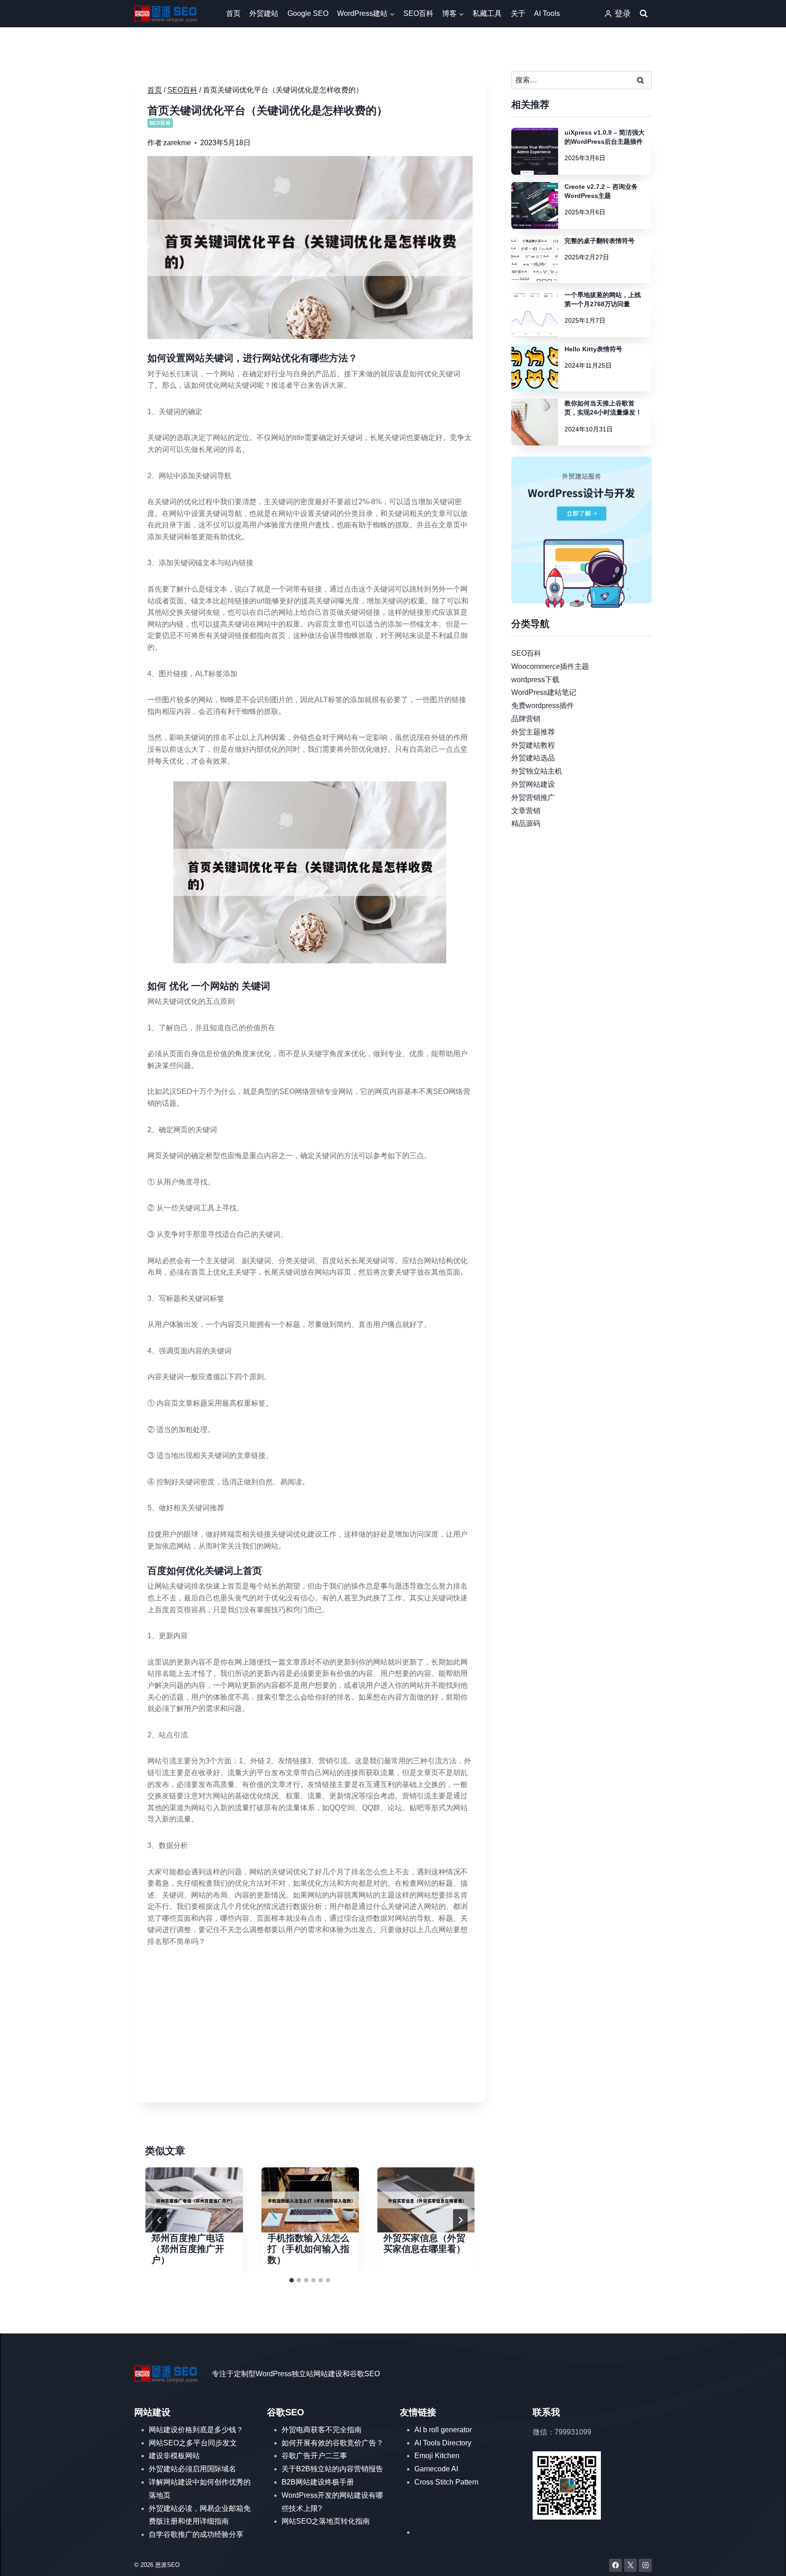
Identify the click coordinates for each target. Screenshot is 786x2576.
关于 (518, 13)
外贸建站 (264, 13)
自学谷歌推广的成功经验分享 (196, 2534)
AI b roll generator (443, 2430)
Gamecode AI (436, 2469)
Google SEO (308, 13)
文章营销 (526, 810)
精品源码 (526, 823)
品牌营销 (526, 719)
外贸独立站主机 (537, 771)
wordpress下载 (535, 679)
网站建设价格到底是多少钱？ (196, 2430)
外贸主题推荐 (533, 731)
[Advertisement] (310, 2026)
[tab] (292, 2280)
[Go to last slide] (160, 2220)
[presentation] (194, 2200)
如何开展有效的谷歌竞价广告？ (333, 2443)
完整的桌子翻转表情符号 (600, 241)
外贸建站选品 (533, 758)
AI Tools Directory (443, 2443)
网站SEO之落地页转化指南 (326, 2521)
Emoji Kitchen (437, 2456)
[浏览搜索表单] (644, 14)
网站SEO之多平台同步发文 (193, 2443)
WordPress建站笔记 (544, 692)
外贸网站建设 (533, 784)
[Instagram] (645, 2565)
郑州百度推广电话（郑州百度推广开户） (188, 2249)
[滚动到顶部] (766, 2560)
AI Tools (547, 13)
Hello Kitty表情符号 (593, 349)
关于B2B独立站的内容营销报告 (332, 2469)
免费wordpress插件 (543, 706)
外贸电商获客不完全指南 (322, 2430)
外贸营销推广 (533, 797)
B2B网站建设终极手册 (318, 2482)
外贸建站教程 (533, 745)
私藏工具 (487, 13)
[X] (631, 2565)
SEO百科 (418, 13)
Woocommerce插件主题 (550, 666)
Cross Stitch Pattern (446, 2482)
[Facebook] (616, 2565)
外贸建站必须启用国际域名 (192, 2469)
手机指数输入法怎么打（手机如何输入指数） (308, 2249)
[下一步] (460, 2220)
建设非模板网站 (174, 2456)
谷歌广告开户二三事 (314, 2456)
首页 (233, 13)
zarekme (177, 143)
